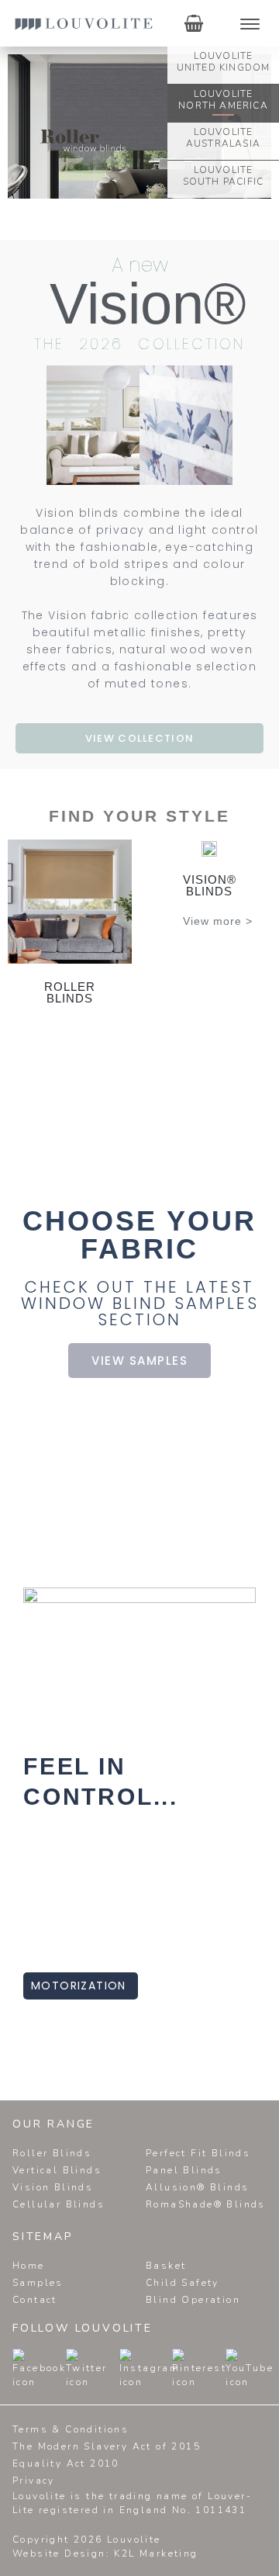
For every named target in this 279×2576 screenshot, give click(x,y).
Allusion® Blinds (197, 2187)
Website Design (59, 2553)
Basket (166, 2266)
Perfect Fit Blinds (198, 2153)
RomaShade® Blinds (206, 2204)
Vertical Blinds (57, 2170)
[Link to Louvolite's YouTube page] (229, 2369)
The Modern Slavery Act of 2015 (107, 2446)
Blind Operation (193, 2300)
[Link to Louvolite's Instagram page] (122, 2369)
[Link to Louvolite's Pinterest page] (175, 2369)
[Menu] (250, 24)
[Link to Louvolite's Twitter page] (69, 2369)
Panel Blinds (184, 2170)
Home (29, 2266)
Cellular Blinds (59, 2204)
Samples (38, 2283)
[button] (30, 426)
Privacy (34, 2481)
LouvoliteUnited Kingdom (224, 62)
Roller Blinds (52, 2153)
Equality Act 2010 (66, 2463)
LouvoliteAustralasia (223, 138)
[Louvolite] (84, 23)
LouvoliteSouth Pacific (224, 176)
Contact (35, 2300)
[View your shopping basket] (194, 23)
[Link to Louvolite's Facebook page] (15, 2369)
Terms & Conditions (71, 2429)
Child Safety (183, 2283)
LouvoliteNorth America (223, 100)
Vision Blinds (53, 2187)
